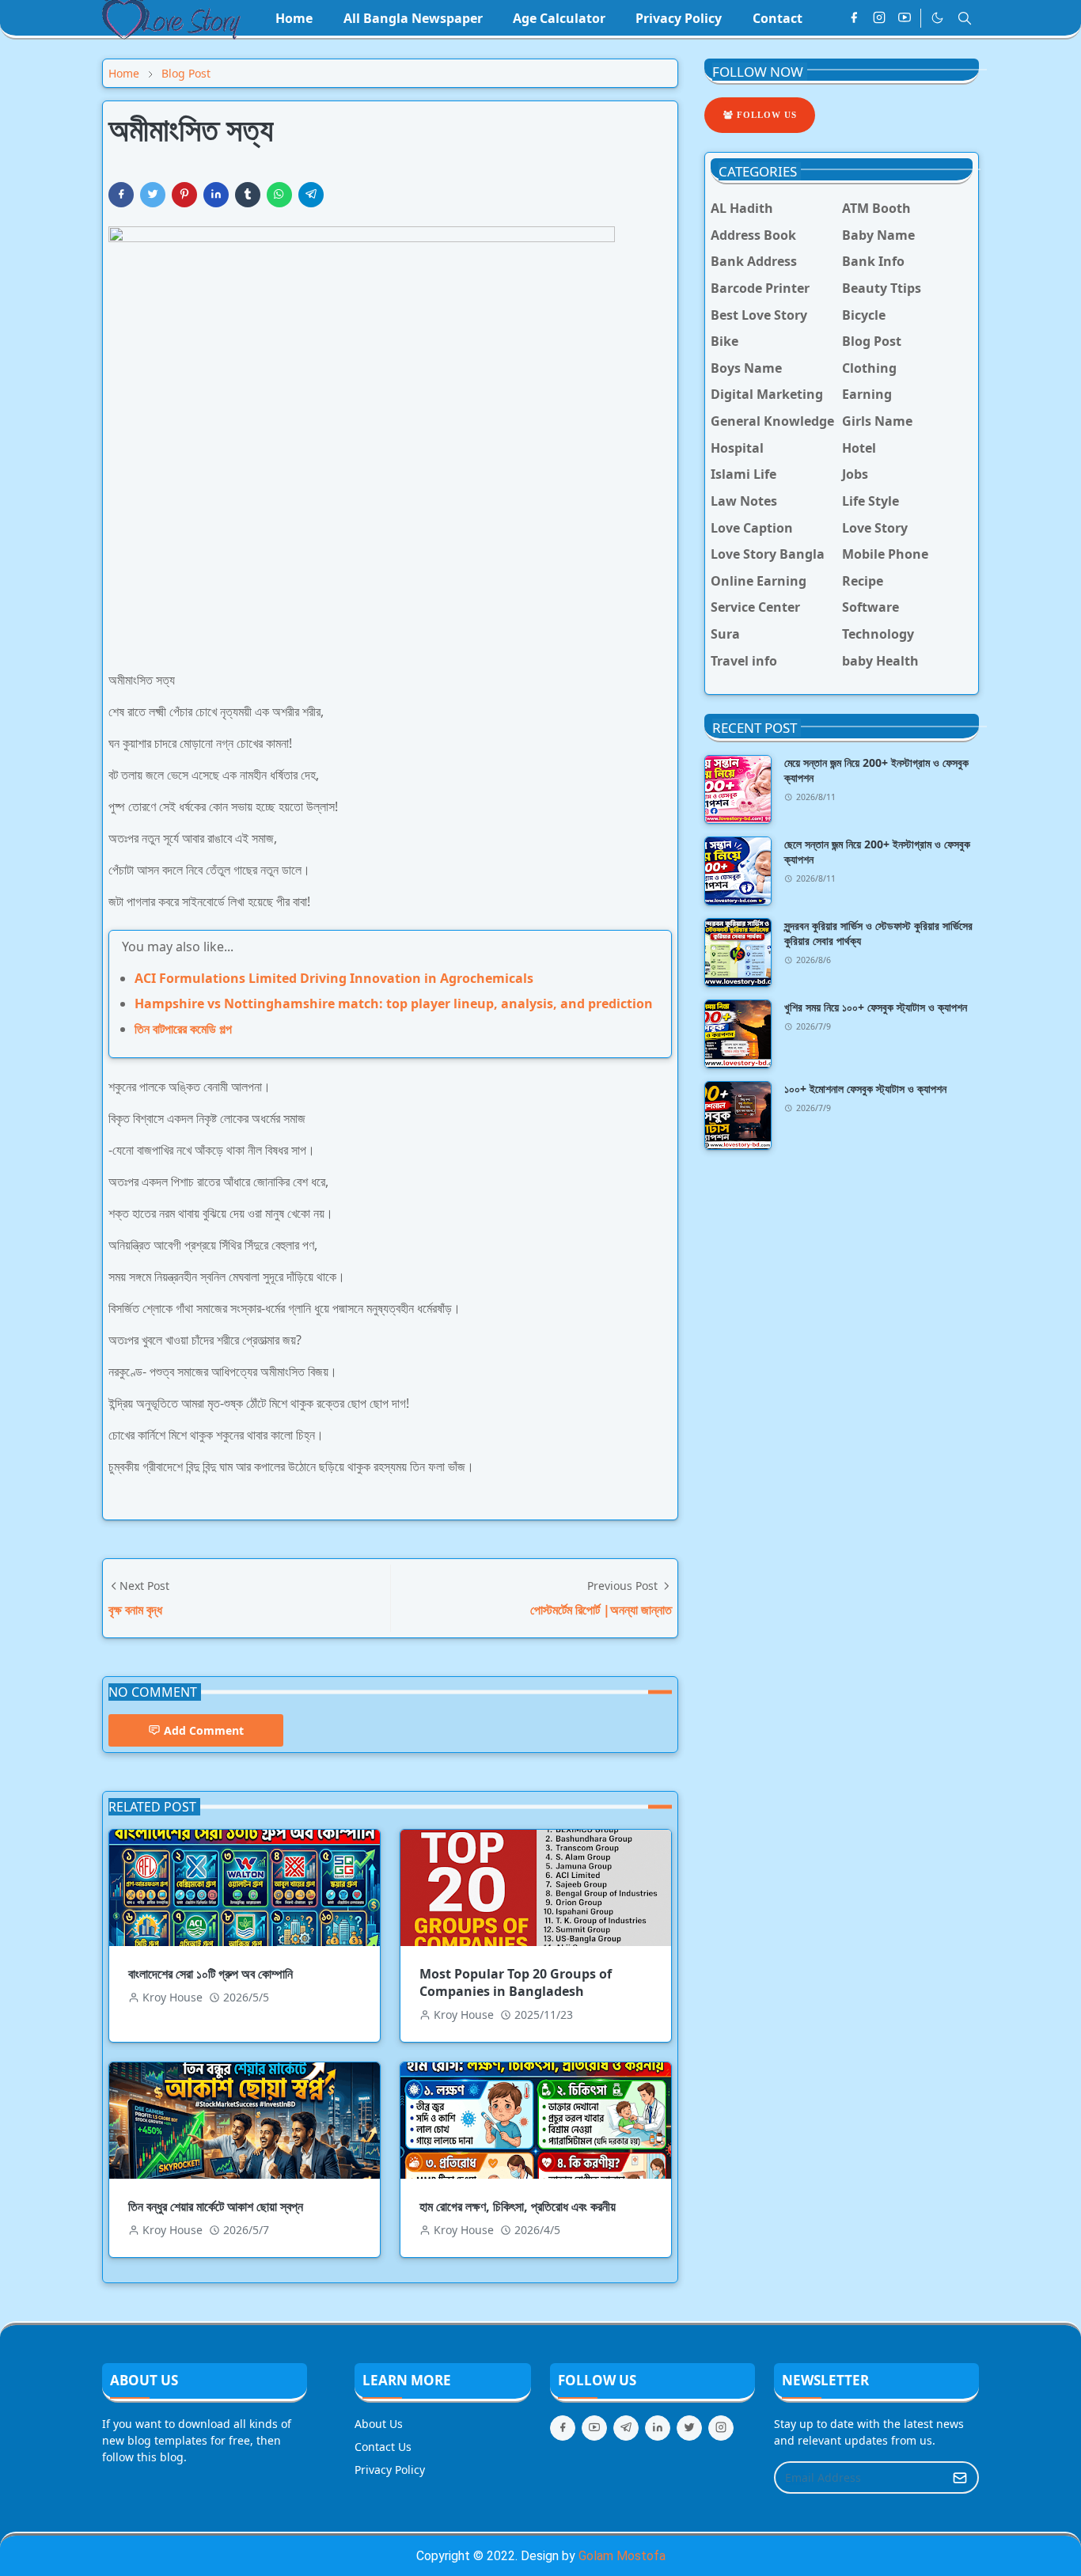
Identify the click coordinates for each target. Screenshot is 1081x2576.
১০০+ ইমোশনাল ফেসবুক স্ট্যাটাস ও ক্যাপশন (865, 1089)
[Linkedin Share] (216, 195)
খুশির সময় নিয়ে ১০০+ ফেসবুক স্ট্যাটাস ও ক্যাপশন (876, 1007)
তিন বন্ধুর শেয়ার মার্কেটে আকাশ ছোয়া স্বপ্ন (216, 2206)
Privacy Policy (390, 2470)
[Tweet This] (153, 195)
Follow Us (765, 115)
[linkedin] (658, 2428)
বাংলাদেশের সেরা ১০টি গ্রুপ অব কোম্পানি (211, 1974)
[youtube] (905, 18)
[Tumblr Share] (248, 195)
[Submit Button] (960, 2477)
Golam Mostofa (622, 2556)
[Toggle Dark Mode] (937, 18)
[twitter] (689, 2428)
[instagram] (879, 18)
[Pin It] (184, 195)
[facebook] (854, 18)
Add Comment (204, 1730)
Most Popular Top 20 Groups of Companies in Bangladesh (516, 1982)
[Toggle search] (965, 18)
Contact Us (383, 2447)
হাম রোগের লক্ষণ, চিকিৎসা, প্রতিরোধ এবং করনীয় (518, 2206)
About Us (379, 2424)
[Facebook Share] (121, 195)
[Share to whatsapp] (279, 195)
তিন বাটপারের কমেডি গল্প (183, 1029)
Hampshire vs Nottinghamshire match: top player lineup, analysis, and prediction (394, 1003)
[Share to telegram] (311, 195)
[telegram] (626, 2428)
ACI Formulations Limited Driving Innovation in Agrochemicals (334, 978)
